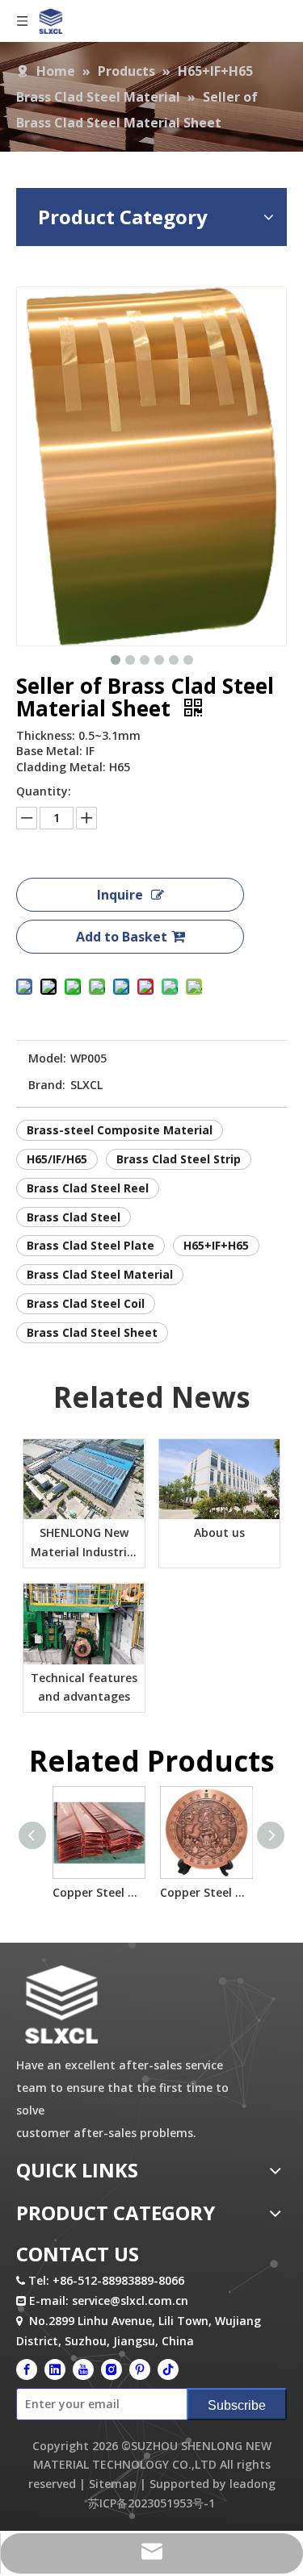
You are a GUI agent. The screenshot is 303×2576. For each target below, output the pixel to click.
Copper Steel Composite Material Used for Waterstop (98, 1892)
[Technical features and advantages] (84, 1624)
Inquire (120, 895)
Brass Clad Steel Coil (86, 1303)
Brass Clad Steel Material (100, 1274)
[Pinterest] (140, 2369)
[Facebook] (27, 2369)
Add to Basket (122, 937)
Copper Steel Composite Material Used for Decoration (206, 1892)
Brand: (47, 1085)
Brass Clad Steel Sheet (92, 1332)
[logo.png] (61, 2005)
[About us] (220, 1480)
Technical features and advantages (84, 1687)
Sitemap (113, 2484)
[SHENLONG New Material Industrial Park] (84, 1480)
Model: (47, 1058)
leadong (253, 2484)
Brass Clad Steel (74, 1217)
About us (219, 1532)
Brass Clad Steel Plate (90, 1245)
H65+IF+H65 (216, 1245)
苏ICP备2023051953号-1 (151, 2503)
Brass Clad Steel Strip (179, 1159)
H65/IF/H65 (57, 1159)
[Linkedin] (55, 2369)
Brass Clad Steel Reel (88, 1188)
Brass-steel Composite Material (120, 1130)
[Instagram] (112, 2369)
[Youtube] (83, 2369)
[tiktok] (168, 2369)
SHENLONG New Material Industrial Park (84, 1543)
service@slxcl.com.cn (130, 2300)
